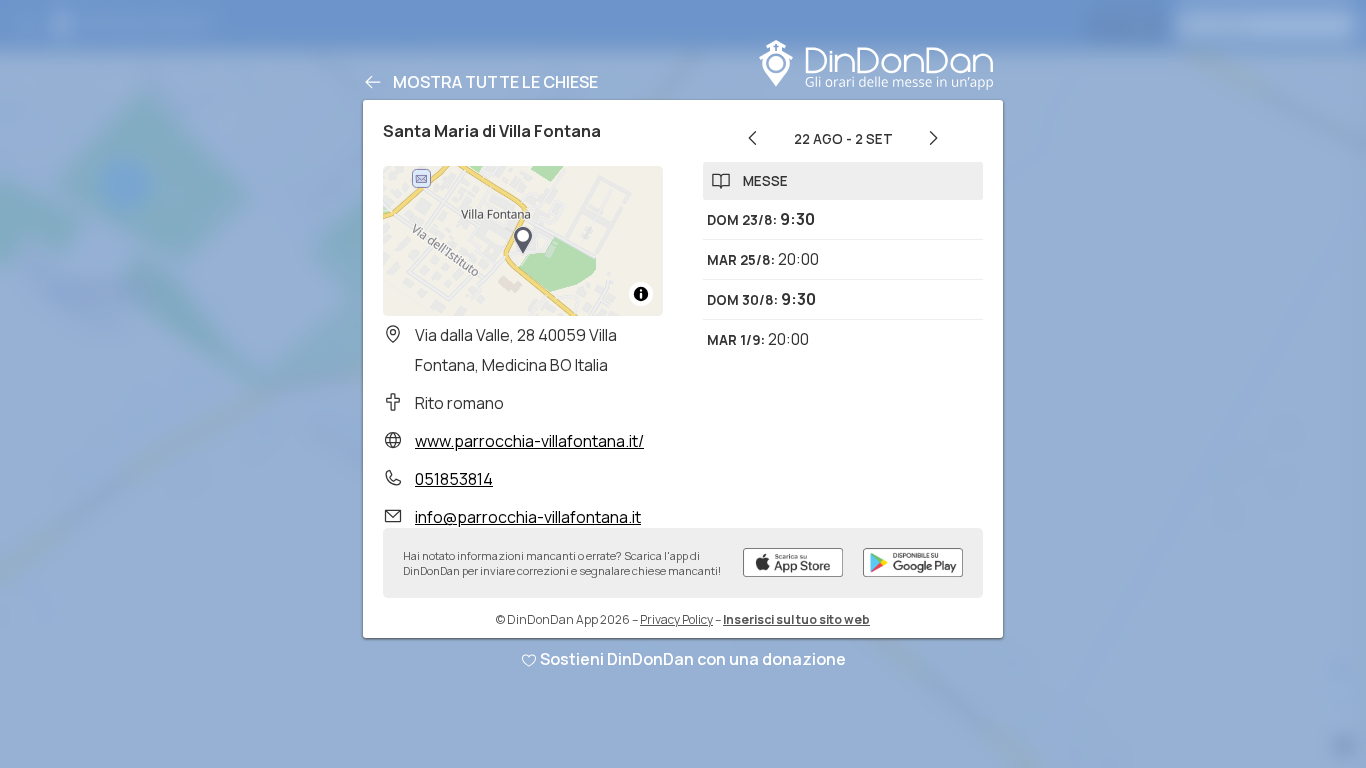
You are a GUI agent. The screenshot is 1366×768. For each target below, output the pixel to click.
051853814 (454, 479)
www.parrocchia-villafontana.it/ (529, 441)
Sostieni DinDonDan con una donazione (693, 659)
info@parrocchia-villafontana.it (528, 517)
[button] (523, 241)
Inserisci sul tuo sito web (796, 619)
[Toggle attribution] (641, 294)
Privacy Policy (676, 619)
